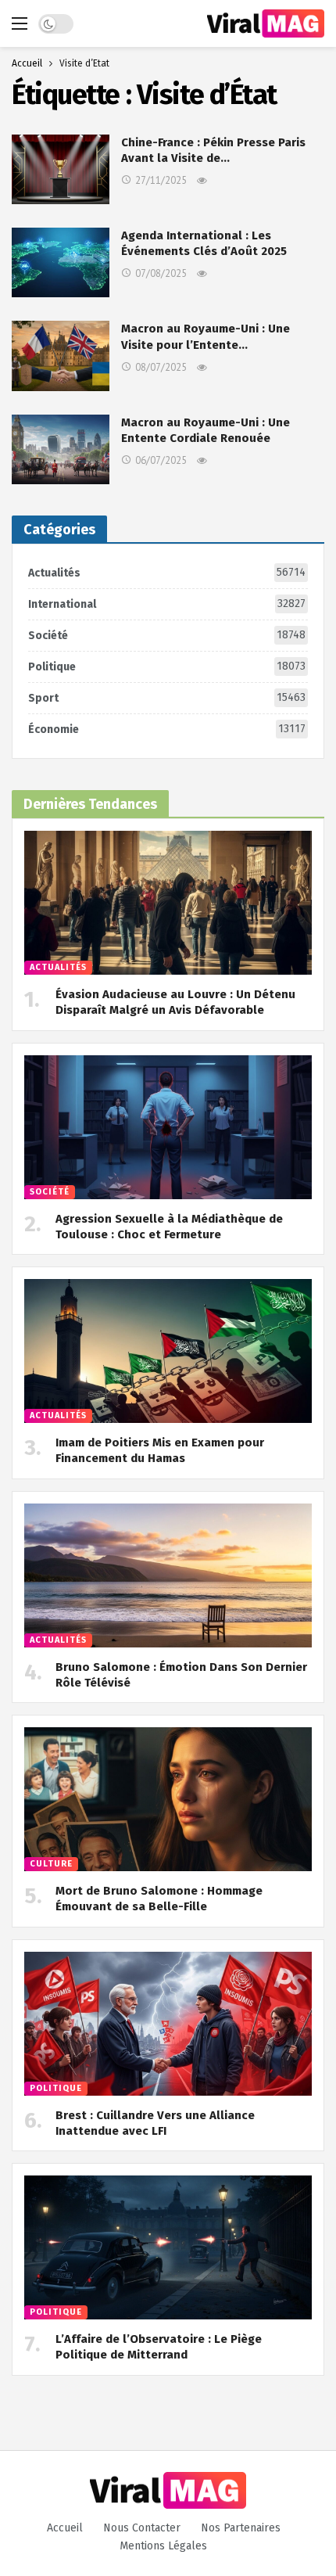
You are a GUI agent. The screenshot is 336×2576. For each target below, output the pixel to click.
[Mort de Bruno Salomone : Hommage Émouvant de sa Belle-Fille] (168, 1799)
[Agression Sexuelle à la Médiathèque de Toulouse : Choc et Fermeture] (168, 1127)
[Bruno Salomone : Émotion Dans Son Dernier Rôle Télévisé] (168, 1575)
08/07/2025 (161, 367)
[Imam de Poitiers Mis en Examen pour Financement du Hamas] (168, 1351)
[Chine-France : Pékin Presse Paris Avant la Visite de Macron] (61, 169)
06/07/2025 (161, 460)
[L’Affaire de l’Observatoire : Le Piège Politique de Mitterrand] (168, 2247)
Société (167, 635)
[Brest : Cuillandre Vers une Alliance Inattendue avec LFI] (168, 2024)
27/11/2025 (161, 180)
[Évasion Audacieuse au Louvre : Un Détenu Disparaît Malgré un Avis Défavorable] (168, 903)
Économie (167, 729)
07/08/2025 (161, 273)
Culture (51, 1864)
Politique (167, 666)
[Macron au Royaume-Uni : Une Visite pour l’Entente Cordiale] (61, 356)
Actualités (167, 573)
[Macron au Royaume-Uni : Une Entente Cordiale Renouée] (61, 449)
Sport (167, 698)
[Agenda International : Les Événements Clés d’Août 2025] (61, 262)
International (167, 604)
